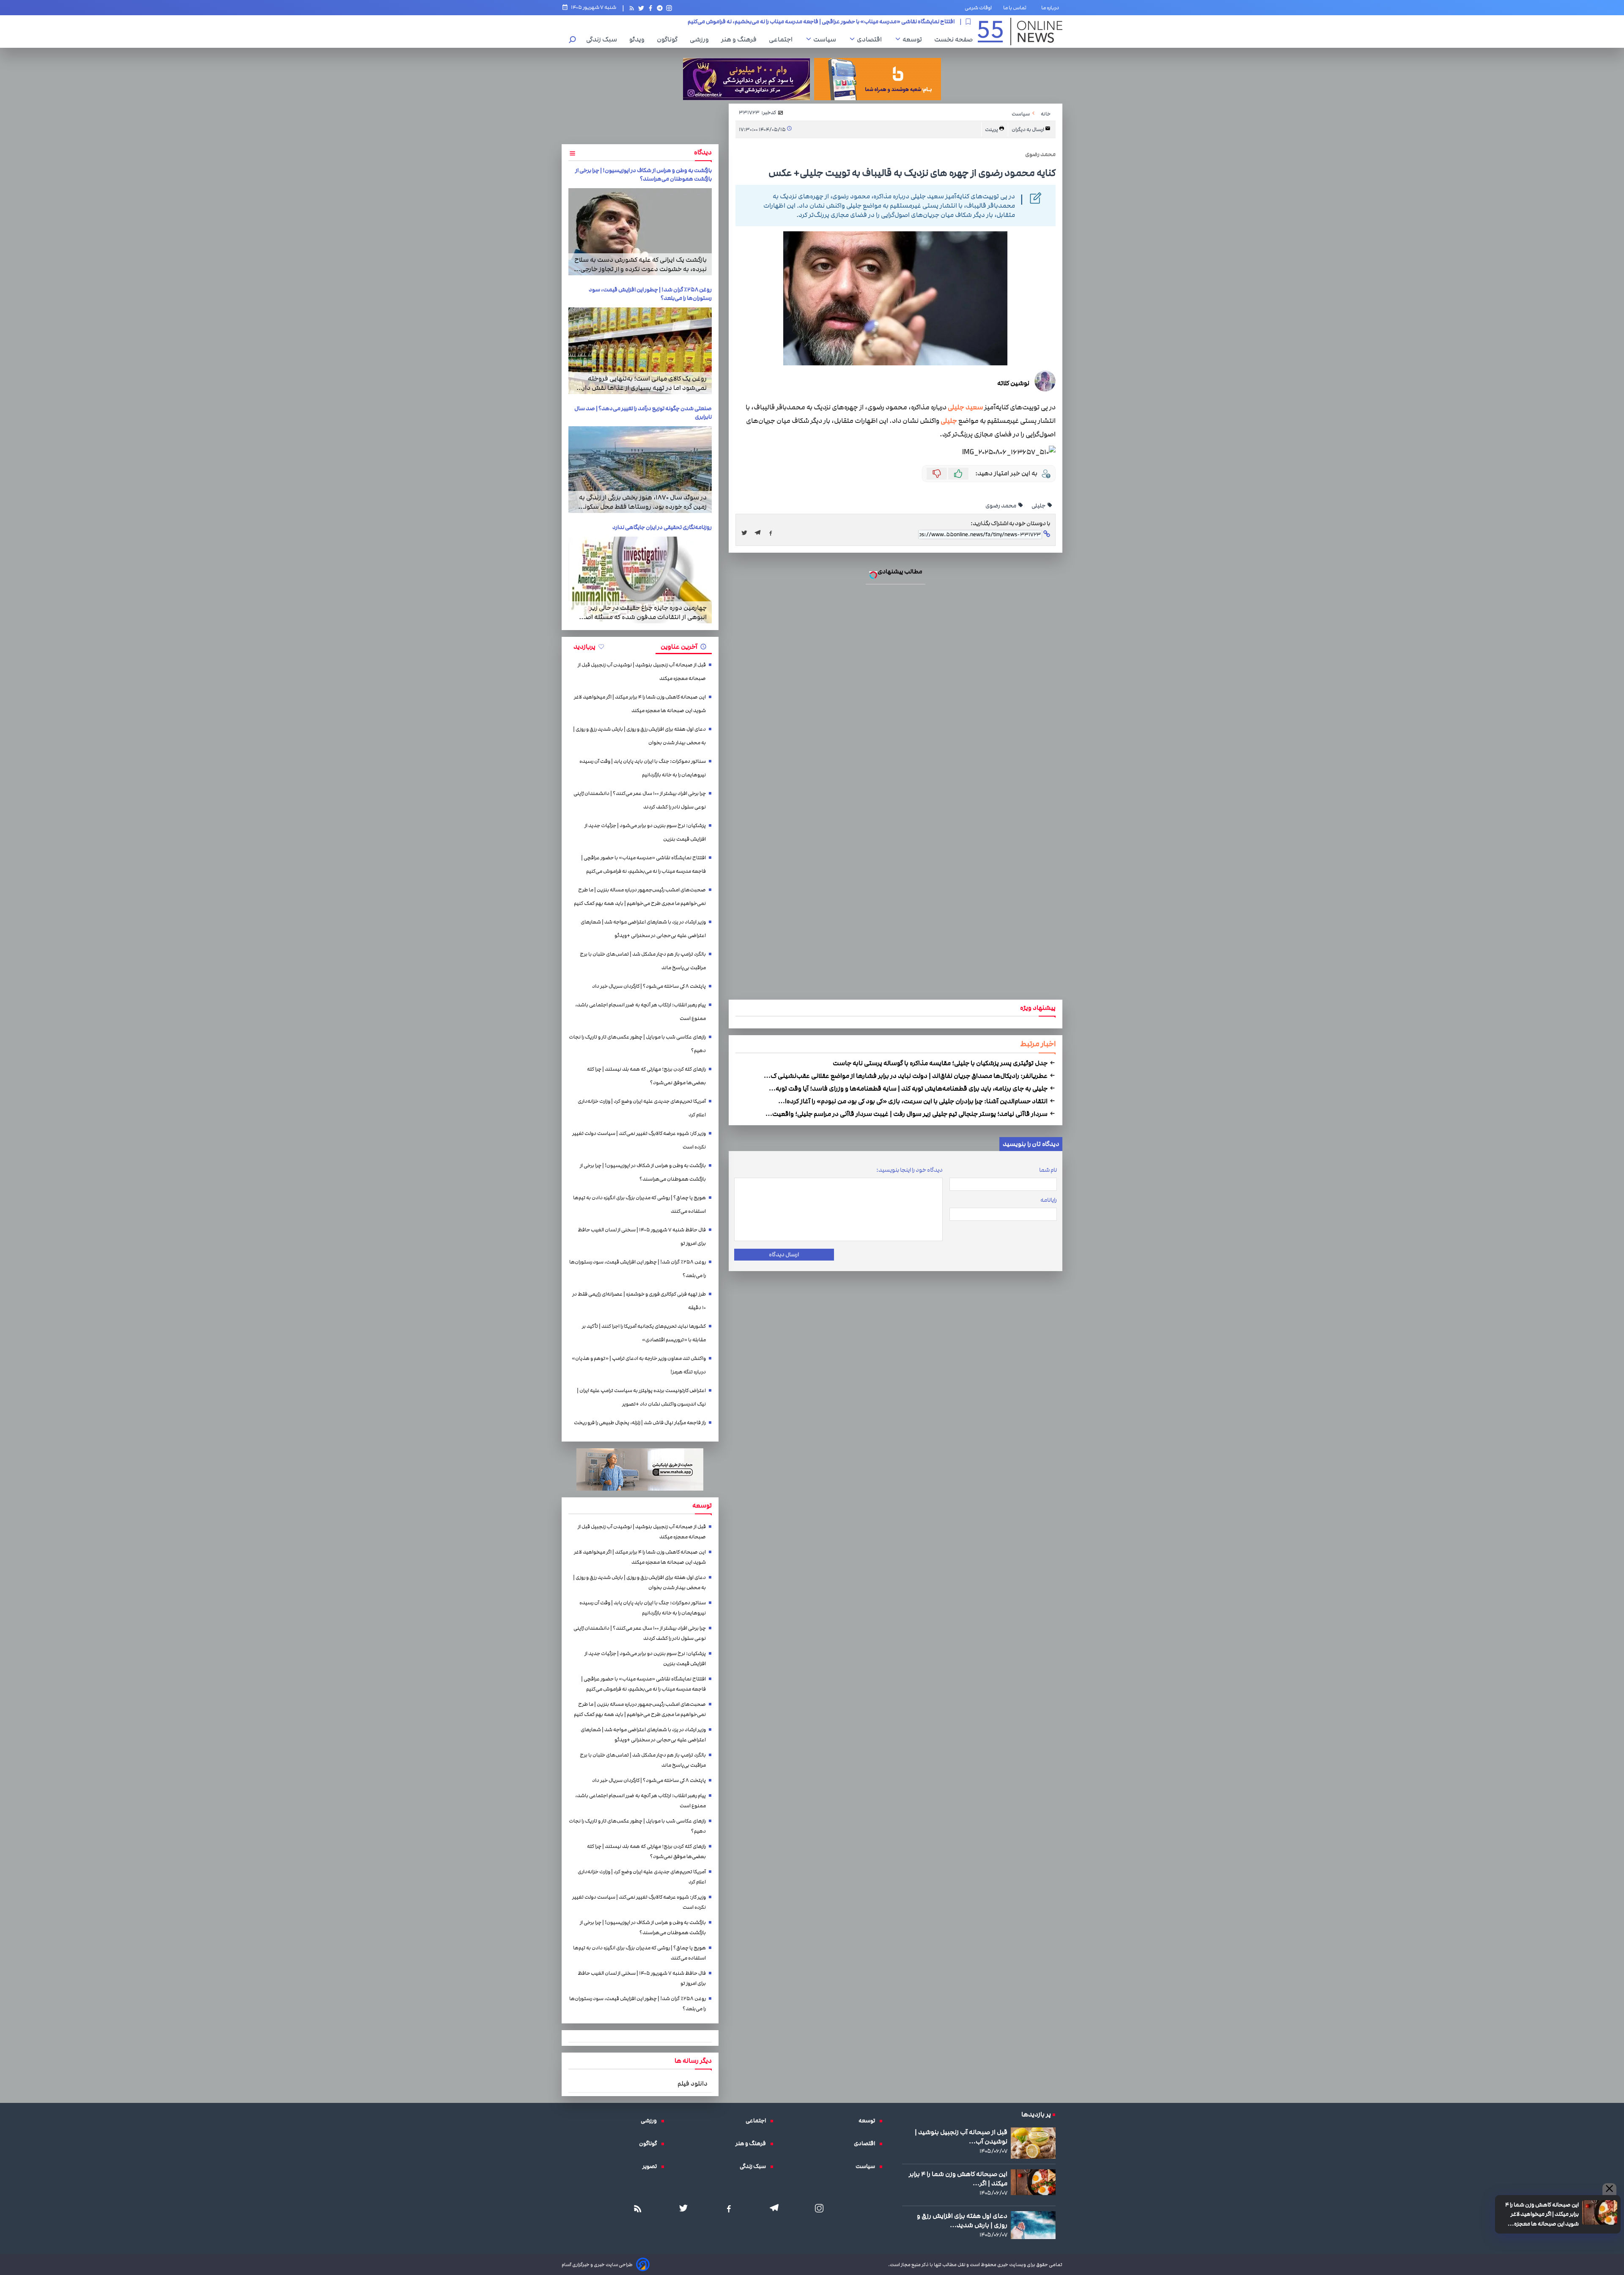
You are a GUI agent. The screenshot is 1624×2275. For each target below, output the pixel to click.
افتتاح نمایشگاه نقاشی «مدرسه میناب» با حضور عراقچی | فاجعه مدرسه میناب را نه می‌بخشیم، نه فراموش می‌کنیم (643, 865)
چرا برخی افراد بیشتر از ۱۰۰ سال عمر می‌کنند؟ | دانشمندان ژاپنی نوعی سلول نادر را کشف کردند (640, 800)
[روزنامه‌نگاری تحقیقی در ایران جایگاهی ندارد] (640, 580)
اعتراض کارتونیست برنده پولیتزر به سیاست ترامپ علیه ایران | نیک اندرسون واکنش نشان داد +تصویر (641, 1397)
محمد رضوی (1001, 506)
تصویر (652, 2166)
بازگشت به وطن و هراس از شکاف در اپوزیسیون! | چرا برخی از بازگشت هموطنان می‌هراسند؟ (643, 175)
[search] (573, 40)
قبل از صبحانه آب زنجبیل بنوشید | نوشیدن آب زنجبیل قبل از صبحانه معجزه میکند (642, 672)
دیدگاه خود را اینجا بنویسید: (909, 1170)
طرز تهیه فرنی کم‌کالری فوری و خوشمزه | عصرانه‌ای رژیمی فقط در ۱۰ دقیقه (639, 1301)
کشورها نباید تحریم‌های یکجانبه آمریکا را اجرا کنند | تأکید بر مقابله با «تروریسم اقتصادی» (644, 1333)
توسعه (914, 39)
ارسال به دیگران (1028, 130)
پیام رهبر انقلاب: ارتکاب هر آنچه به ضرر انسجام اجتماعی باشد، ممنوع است (641, 1012)
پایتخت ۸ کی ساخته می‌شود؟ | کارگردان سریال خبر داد (649, 986)
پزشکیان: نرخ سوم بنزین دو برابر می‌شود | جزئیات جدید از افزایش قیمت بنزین (645, 832)
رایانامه (1049, 1200)
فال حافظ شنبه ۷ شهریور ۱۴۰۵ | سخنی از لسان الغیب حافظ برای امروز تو (642, 1237)
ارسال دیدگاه (784, 1255)
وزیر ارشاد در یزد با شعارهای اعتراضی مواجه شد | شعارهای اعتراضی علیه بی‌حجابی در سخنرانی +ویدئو (643, 929)
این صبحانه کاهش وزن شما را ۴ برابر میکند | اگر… (958, 2179)
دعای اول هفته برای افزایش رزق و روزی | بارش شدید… (962, 2220)
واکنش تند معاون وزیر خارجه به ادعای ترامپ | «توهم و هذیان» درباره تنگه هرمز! (639, 1365)
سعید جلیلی (966, 407)
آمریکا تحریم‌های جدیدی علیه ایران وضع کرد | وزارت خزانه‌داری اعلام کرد (642, 1108)
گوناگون (669, 39)
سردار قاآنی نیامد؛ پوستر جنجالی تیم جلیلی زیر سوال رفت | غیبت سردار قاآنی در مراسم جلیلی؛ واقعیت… (907, 1114)
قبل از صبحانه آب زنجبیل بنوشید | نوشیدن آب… (961, 2137)
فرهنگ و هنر (741, 39)
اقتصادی (871, 39)
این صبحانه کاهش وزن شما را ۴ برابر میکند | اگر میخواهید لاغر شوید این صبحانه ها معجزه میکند (640, 704)
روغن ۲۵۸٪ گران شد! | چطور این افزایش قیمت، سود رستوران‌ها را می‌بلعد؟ (638, 1269)
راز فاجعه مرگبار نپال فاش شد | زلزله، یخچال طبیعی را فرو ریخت (640, 1423)
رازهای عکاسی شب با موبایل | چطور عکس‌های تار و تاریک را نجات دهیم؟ (637, 1044)
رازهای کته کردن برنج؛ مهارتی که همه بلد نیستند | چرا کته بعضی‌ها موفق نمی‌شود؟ (646, 1076)
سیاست (827, 39)
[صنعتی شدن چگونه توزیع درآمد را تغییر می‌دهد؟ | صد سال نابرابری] (640, 470)
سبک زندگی (604, 39)
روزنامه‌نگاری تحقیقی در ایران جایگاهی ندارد (662, 527)
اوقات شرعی (978, 8)
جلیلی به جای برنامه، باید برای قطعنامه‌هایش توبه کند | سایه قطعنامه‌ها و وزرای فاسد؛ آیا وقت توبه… (909, 1088)
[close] (1609, 2189)
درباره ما (1052, 8)
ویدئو (639, 39)
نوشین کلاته (1013, 383)
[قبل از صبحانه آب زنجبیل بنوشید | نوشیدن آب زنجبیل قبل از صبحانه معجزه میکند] (1033, 2143)
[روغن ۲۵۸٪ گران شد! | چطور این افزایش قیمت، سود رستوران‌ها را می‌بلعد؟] (640, 351)
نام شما (1048, 1170)
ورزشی (701, 39)
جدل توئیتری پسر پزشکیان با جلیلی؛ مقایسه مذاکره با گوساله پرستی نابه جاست (941, 1063)
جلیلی (949, 421)
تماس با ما (1016, 8)
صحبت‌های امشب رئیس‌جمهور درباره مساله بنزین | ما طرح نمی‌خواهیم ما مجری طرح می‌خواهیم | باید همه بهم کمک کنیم (813, 22)
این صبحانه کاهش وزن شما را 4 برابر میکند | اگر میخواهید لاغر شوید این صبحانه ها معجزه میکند (1542, 2215)
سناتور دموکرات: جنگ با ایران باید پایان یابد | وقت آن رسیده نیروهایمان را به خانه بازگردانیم (643, 768)
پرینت (992, 130)
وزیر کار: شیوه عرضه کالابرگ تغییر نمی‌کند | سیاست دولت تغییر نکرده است (639, 1140)
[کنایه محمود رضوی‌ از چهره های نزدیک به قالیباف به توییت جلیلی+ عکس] (760, 533)
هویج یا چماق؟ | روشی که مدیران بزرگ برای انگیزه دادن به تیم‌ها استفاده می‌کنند (639, 1205)
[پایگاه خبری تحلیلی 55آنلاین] (1020, 32)
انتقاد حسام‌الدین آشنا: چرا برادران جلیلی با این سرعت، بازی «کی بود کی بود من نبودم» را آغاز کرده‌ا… (913, 1101)
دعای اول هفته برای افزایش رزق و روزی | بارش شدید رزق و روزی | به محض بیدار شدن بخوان (639, 736)
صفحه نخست (953, 39)
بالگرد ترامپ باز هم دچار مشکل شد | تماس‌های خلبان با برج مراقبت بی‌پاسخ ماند (643, 961)
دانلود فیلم (693, 2083)
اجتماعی (783, 39)
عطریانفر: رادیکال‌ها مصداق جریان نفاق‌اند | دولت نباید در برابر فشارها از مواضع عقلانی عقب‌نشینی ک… (906, 1076)
